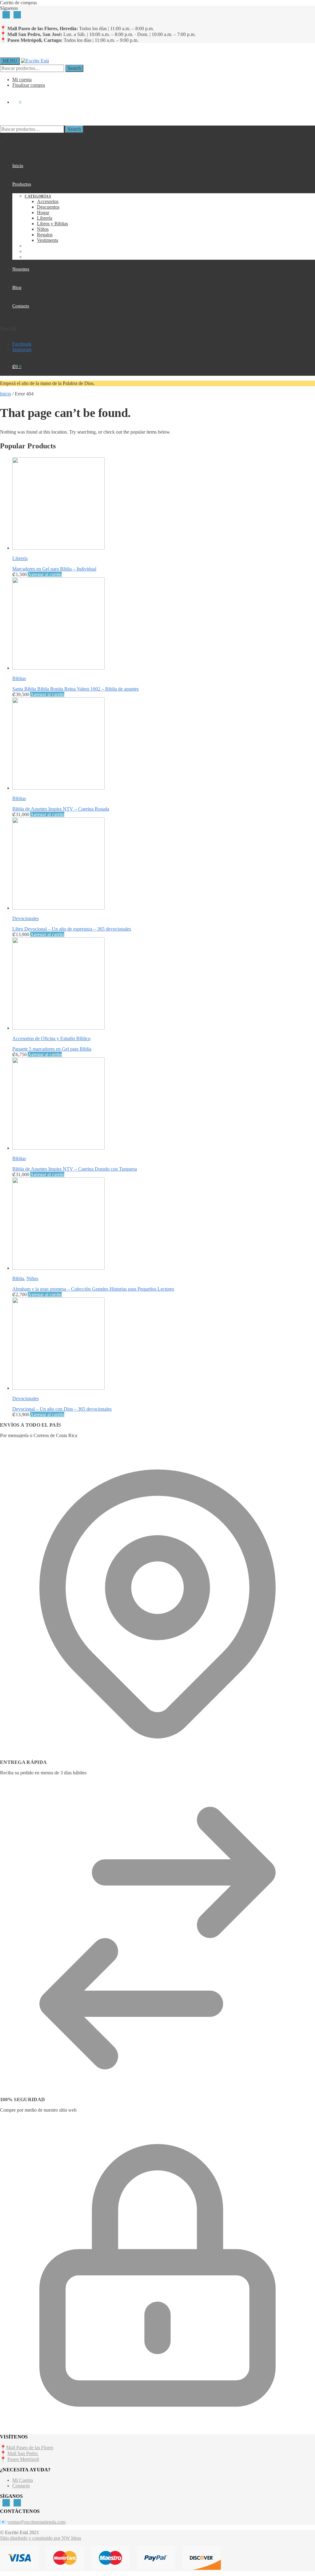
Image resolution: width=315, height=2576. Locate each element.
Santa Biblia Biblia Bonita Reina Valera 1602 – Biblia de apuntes (76, 689)
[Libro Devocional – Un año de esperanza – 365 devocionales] (58, 908)
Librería (20, 558)
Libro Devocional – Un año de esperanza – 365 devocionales (72, 929)
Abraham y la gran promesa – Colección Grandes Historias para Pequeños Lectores (93, 1289)
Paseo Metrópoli (23, 2459)
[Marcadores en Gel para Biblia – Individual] (58, 548)
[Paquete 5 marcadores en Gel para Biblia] (58, 1028)
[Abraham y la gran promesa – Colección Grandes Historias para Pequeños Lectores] (58, 1268)
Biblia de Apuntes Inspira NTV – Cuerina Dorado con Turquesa (75, 1169)
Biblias (19, 678)
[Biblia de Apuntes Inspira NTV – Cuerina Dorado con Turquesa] (58, 1148)
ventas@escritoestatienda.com (36, 2522)
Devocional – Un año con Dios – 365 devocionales (62, 1409)
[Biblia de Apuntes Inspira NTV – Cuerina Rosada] (58, 788)
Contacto (21, 2486)
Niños (32, 1278)
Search (74, 68)
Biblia (18, 1278)
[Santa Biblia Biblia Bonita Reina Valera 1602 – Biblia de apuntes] (58, 668)
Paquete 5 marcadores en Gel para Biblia (52, 1049)
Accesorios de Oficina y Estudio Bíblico (51, 1038)
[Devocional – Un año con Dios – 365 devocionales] (58, 1388)
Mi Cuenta (23, 2480)
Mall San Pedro (23, 2453)
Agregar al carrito (45, 574)
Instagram (22, 349)
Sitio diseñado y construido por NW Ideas (41, 2538)
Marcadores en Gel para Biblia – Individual (54, 569)
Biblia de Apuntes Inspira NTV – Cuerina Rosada (61, 809)
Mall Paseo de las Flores (30, 2448)
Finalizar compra (29, 85)
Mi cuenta (22, 80)
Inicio (6, 394)
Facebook (22, 344)
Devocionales (26, 918)
